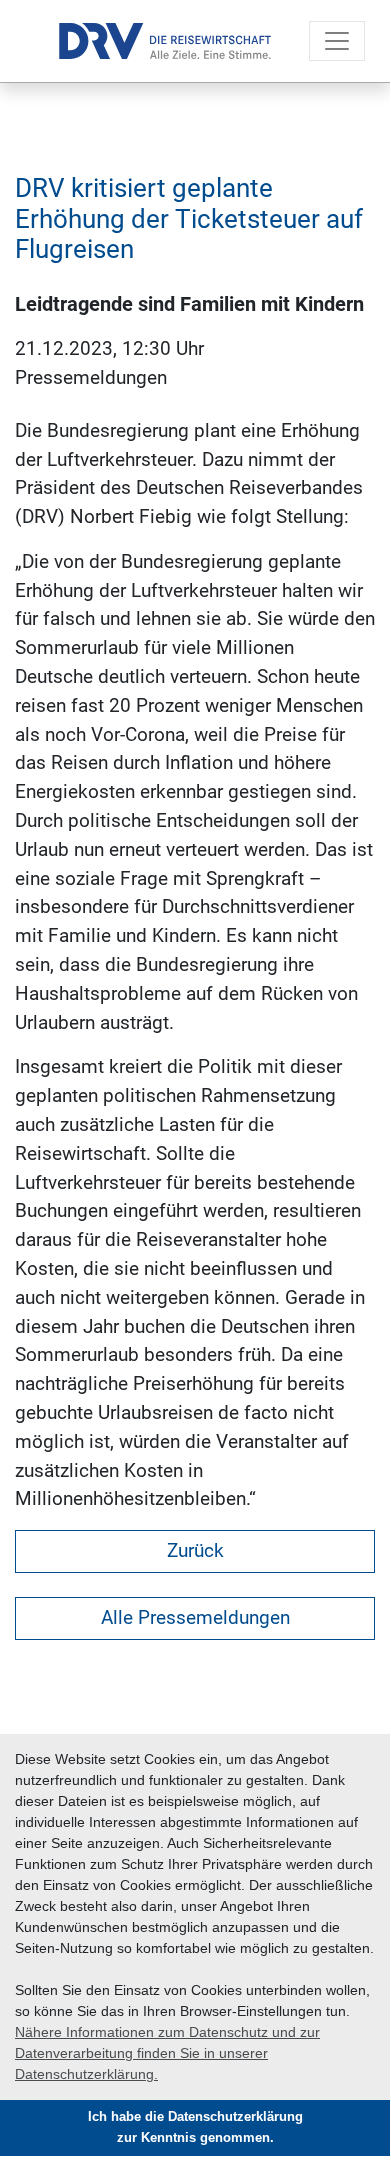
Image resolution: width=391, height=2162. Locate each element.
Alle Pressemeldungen (195, 1617)
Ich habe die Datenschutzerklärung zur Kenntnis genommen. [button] (195, 2127)
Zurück (195, 1550)
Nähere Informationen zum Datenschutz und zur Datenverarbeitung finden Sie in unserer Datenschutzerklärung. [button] (167, 2053)
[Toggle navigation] (337, 41)
